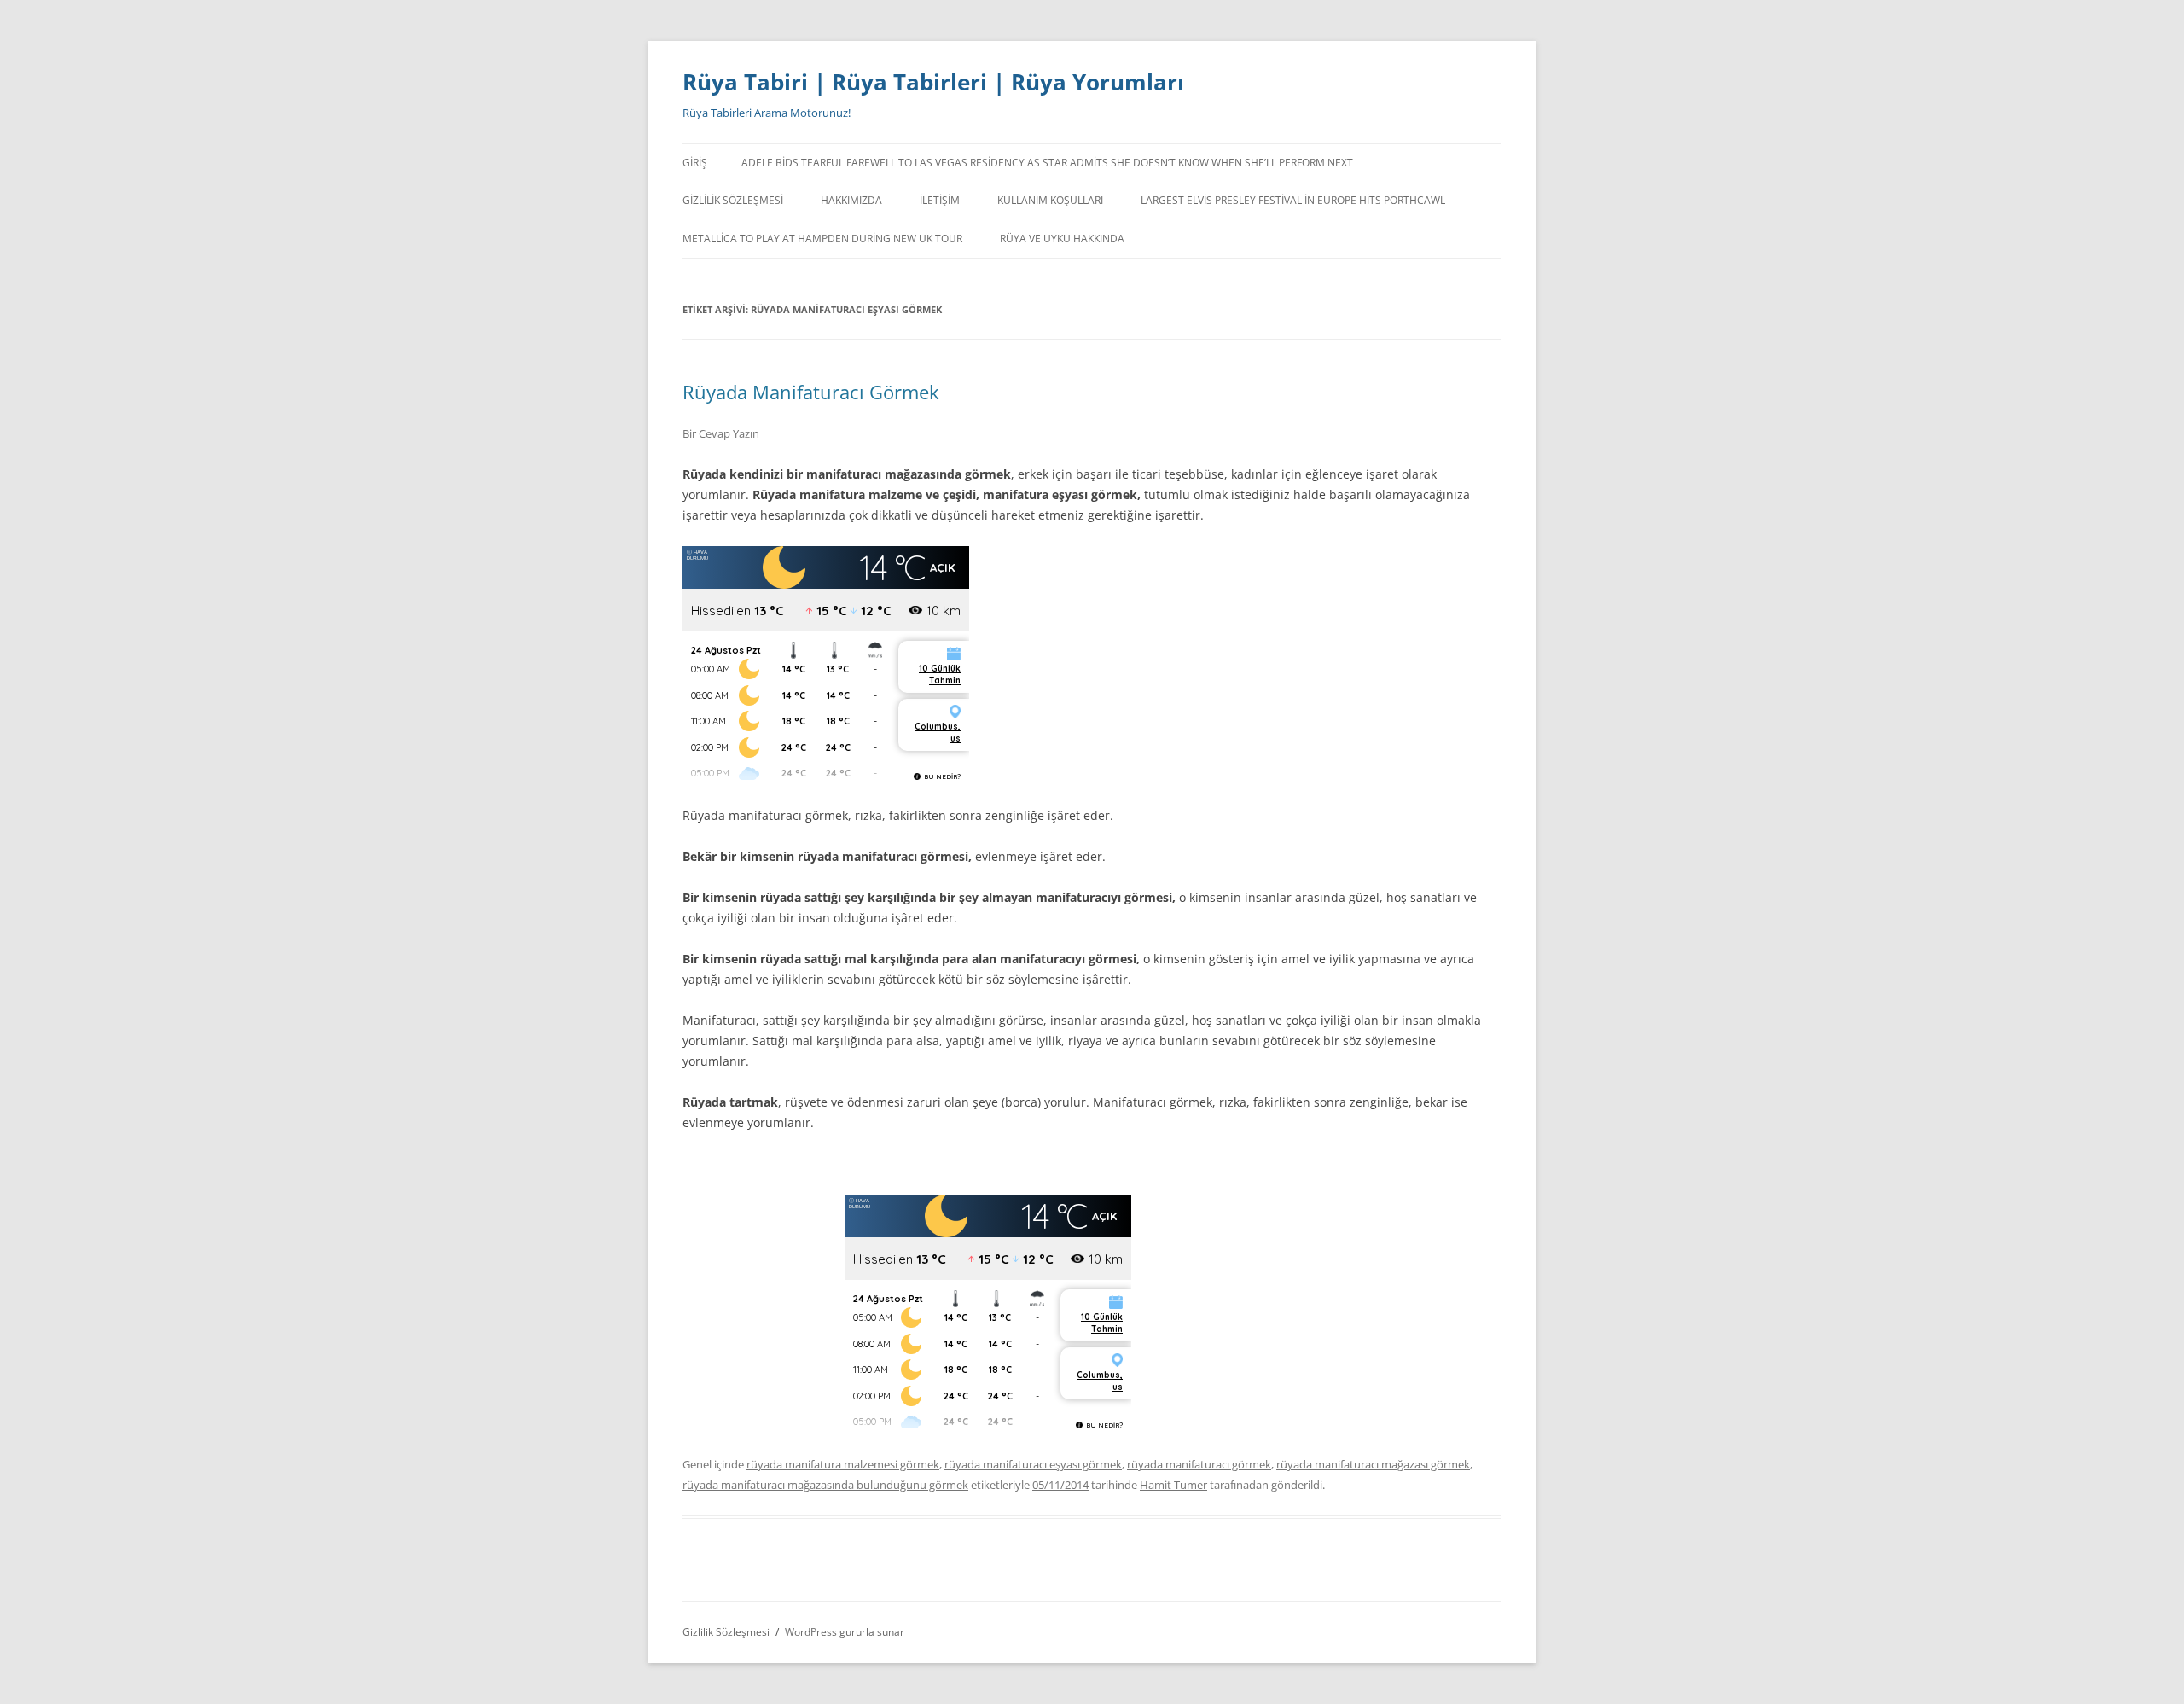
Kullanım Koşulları (1050, 200)
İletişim (940, 200)
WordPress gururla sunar (845, 1632)
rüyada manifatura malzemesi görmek (843, 1464)
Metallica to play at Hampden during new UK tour (822, 238)
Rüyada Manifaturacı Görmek (811, 392)
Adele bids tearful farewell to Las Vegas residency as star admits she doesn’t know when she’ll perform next (1047, 163)
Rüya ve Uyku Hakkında (1062, 238)
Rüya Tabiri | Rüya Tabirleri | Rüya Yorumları (933, 82)
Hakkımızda (851, 200)
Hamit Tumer (1173, 1485)
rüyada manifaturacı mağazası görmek (1373, 1464)
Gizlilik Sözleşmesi (733, 200)
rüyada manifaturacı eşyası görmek (1033, 1464)
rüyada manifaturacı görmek (1199, 1464)
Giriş (695, 163)
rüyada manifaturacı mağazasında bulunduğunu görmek (825, 1485)
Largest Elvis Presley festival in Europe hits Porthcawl (1293, 200)
